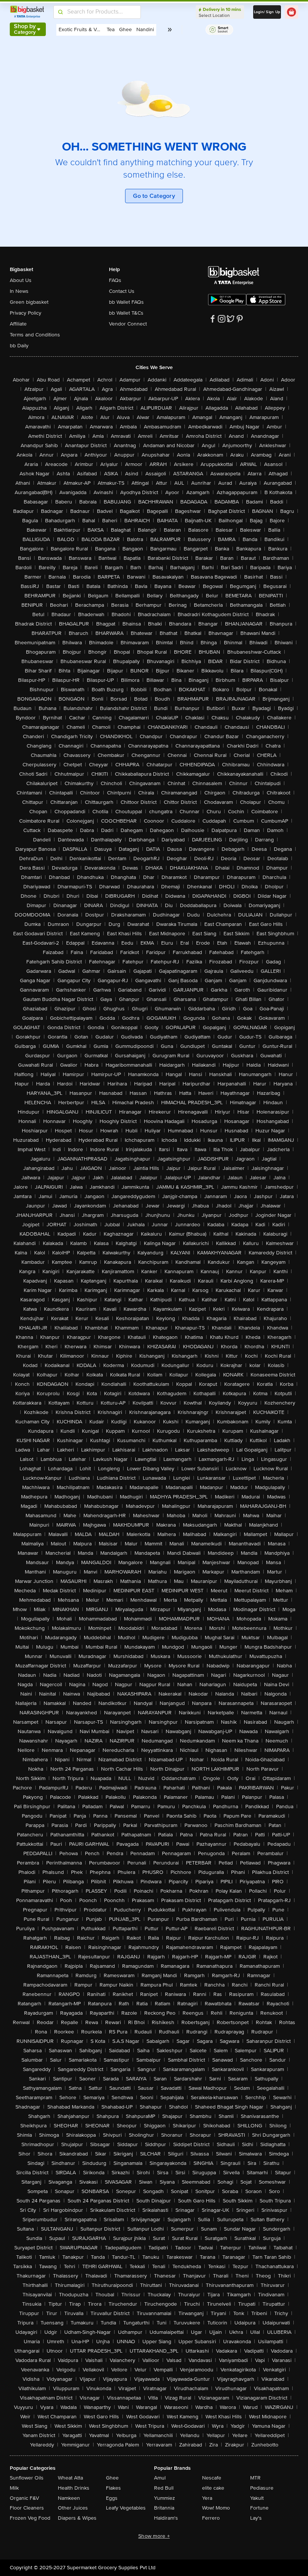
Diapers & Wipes (77, 2518)
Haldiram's (166, 2518)
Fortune (259, 2508)
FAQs (115, 280)
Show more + (154, 2536)
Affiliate (18, 324)
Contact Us (122, 291)
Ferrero (211, 2518)
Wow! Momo (216, 2508)
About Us (21, 280)
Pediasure (262, 2488)
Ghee (112, 2478)
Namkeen (69, 2498)
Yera (207, 2498)
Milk (14, 2488)
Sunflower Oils (27, 2478)
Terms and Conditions (35, 335)
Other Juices (73, 2508)
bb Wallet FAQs (126, 302)
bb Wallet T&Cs (126, 313)
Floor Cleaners (27, 2508)
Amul (160, 2478)
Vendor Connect (128, 324)
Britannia (164, 2508)
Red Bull (164, 2488)
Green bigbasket (29, 302)
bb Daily (19, 346)
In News (19, 291)
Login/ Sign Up (267, 12)
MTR (255, 2478)
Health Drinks (74, 2488)
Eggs (112, 2498)
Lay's (256, 2518)
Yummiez (165, 2498)
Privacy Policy (26, 313)
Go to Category (154, 196)
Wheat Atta (70, 2478)
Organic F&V (24, 2498)
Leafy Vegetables (126, 2508)
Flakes (113, 2488)
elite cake (213, 2488)
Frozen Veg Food (30, 2518)
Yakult (257, 2498)
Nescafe (212, 2478)
